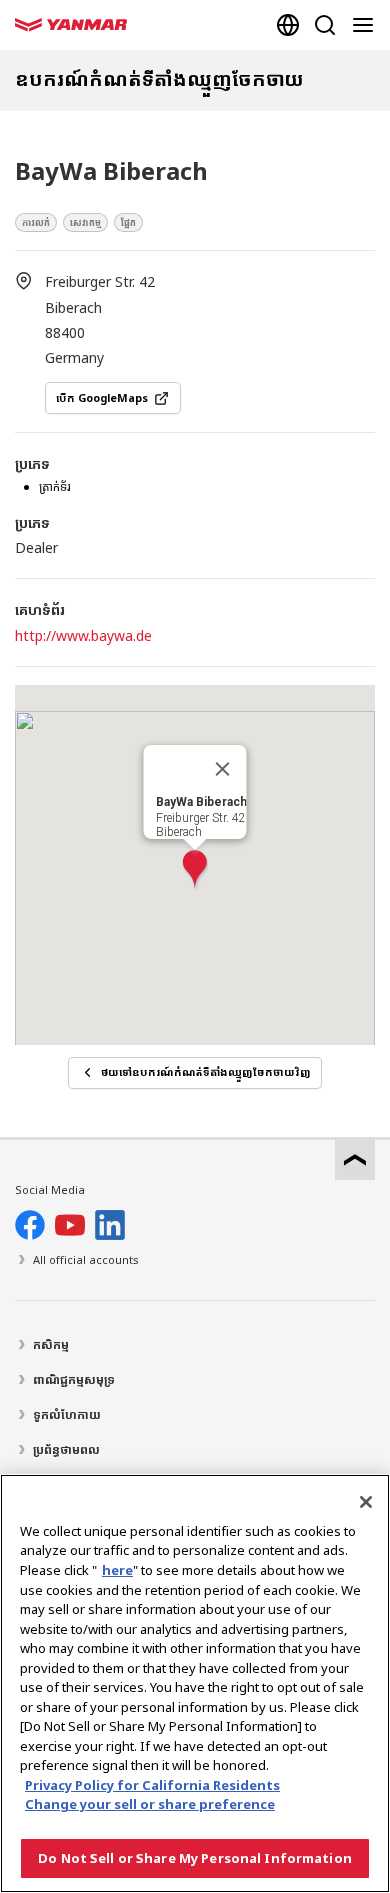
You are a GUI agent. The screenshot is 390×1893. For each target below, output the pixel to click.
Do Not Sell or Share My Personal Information (195, 1858)
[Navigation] (367, 25)
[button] (195, 870)
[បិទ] (223, 769)
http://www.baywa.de (83, 635)
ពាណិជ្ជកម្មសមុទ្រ (74, 1379)
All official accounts (86, 1259)
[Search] (325, 25)
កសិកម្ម (51, 1344)
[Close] (366, 1502)
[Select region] (288, 25)
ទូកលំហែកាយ (67, 1414)
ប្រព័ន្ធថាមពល (66, 1449)
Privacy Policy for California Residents (152, 1785)
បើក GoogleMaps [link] (102, 398)
